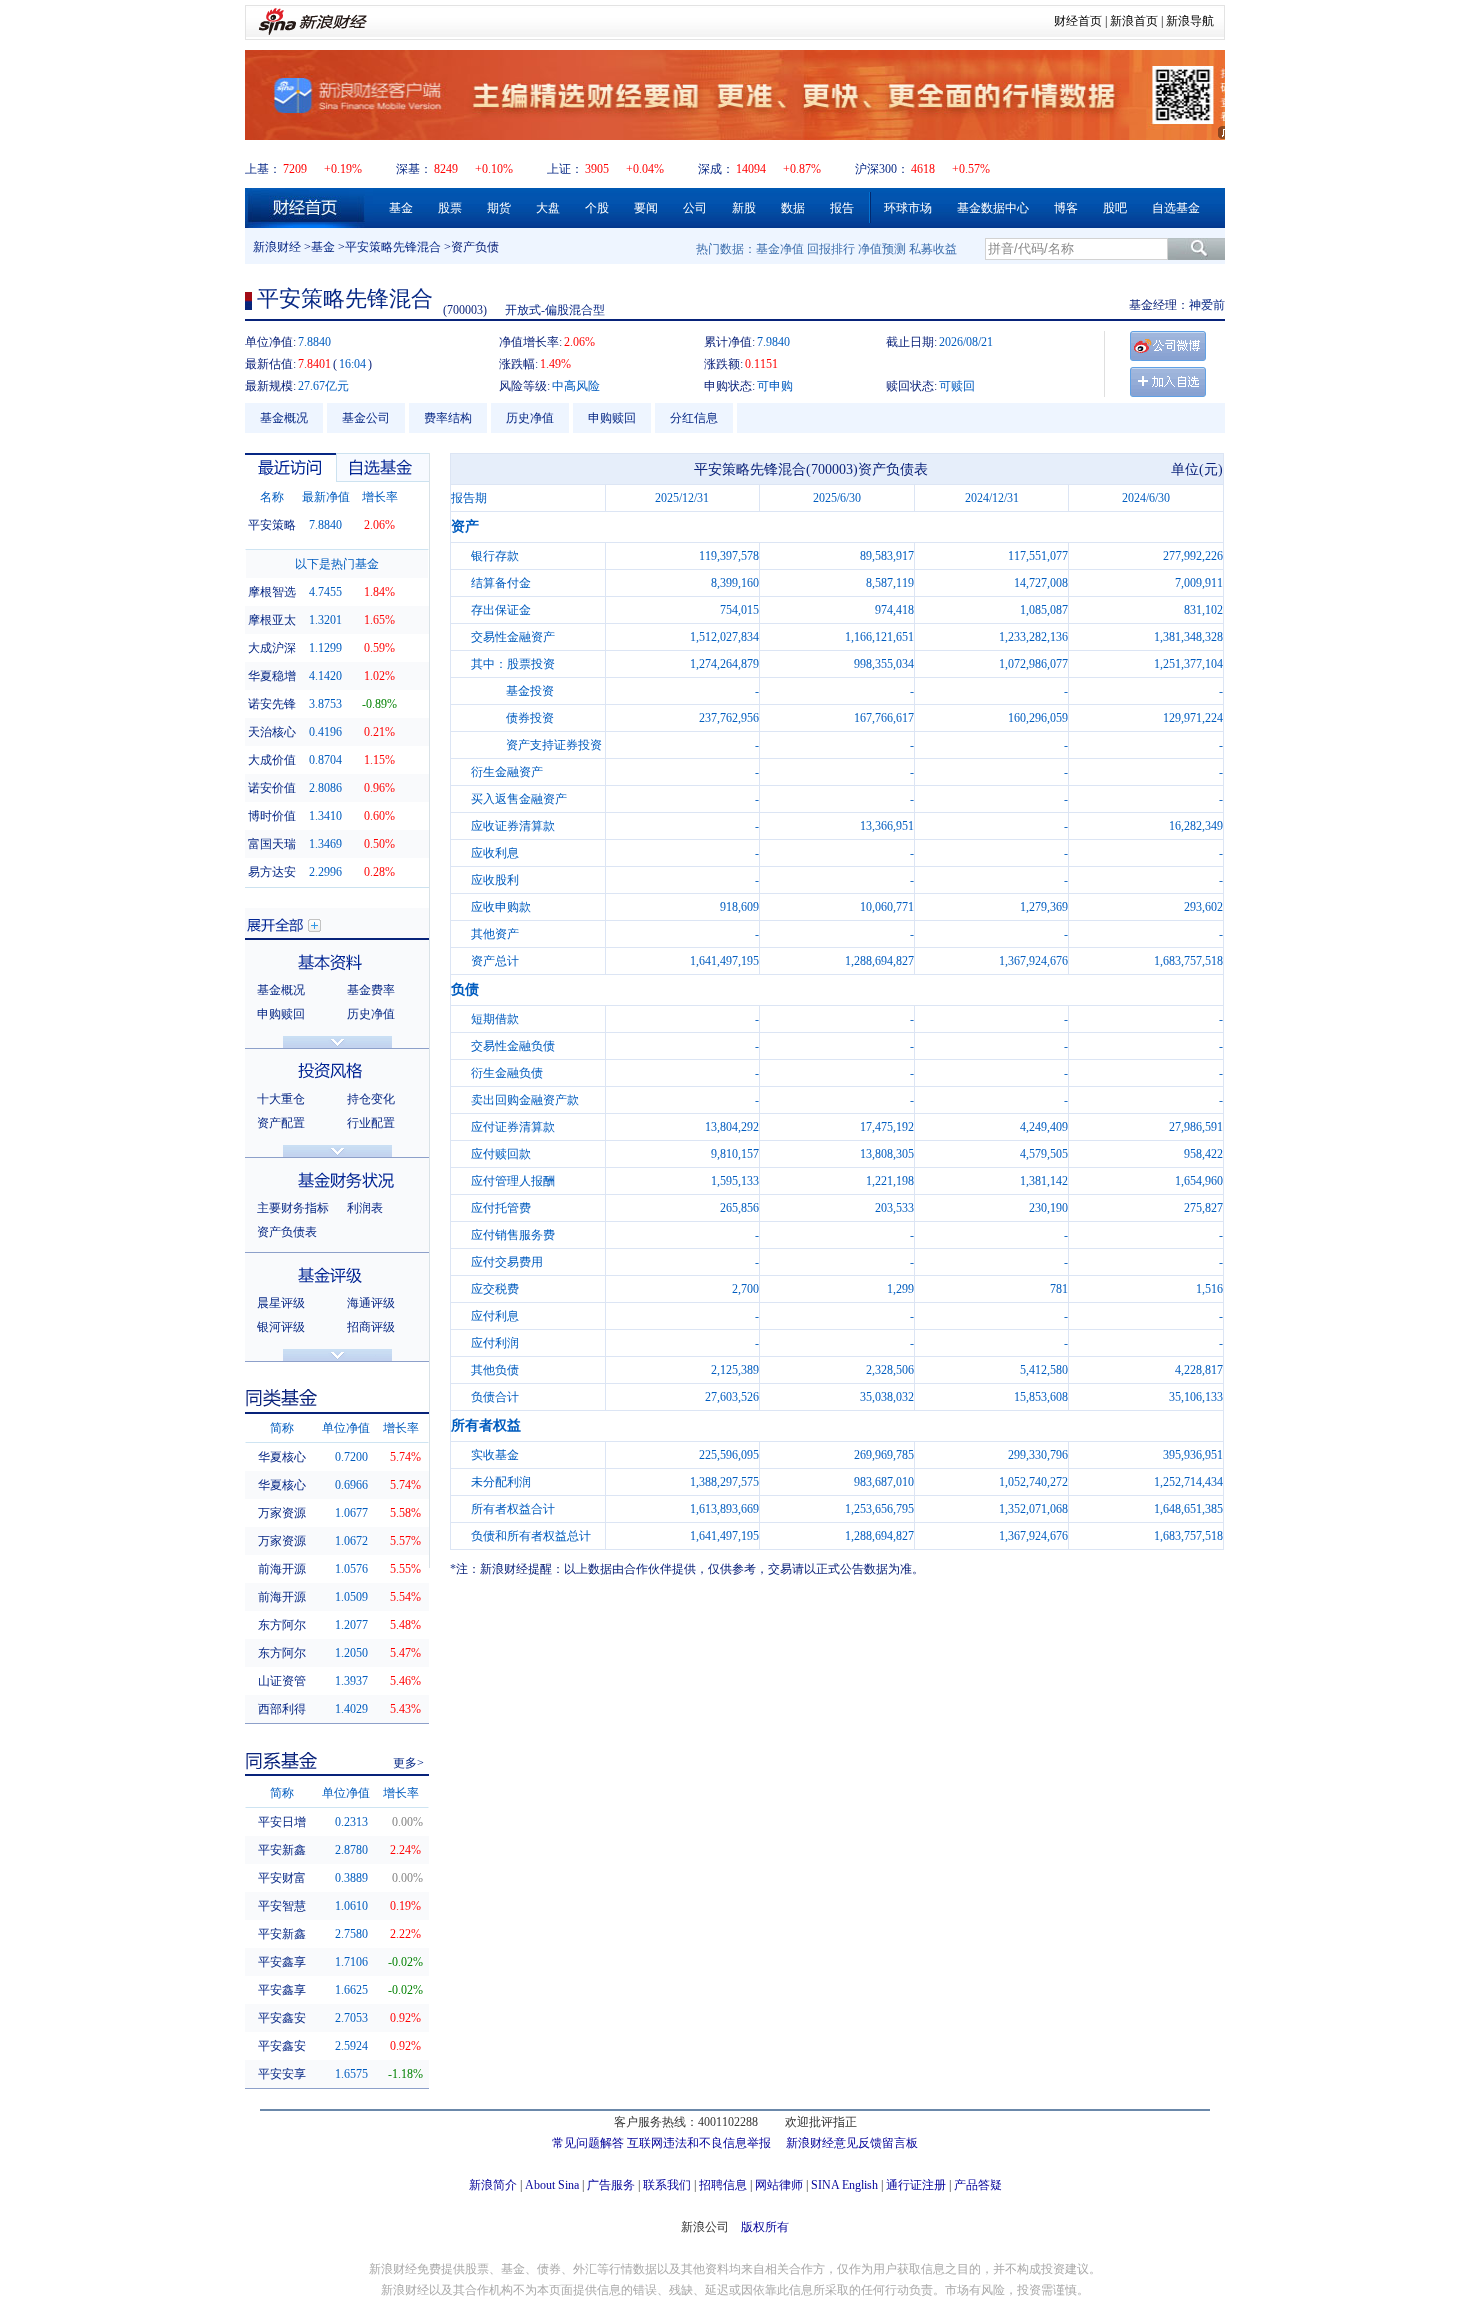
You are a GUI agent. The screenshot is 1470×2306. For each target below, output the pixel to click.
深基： (414, 169)
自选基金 (1176, 208)
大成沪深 (272, 648)
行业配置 (371, 1123)
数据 (793, 208)
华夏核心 (282, 1457)
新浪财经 (277, 247)
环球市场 (908, 208)
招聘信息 (723, 2185)
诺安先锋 (272, 704)
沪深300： (882, 169)
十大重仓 (281, 1099)
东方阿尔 (282, 1625)
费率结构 (448, 418)
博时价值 (272, 816)
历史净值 (530, 418)
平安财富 (282, 1878)
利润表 (365, 1208)
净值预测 (882, 249)
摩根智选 (272, 592)
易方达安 (272, 872)
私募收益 (933, 249)
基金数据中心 (993, 208)
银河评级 (281, 1327)
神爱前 (1207, 305)
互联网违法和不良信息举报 (699, 2143)
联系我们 (667, 2185)
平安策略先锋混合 (393, 247)
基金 (401, 208)
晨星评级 (281, 1303)
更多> (408, 1763)
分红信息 (694, 418)
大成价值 (272, 760)
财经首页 (1078, 21)
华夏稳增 (272, 676)
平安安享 (282, 2074)
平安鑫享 (282, 1962)
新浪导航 (1190, 21)
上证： (565, 169)
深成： (716, 169)
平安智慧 (282, 1906)
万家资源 (282, 1513)
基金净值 (780, 249)
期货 (499, 208)
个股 (597, 208)
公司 (695, 208)
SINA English (844, 2185)
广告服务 (611, 2185)
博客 (1066, 208)
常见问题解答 (588, 2143)
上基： (263, 169)
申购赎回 (612, 418)
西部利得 (282, 1709)
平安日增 (282, 1822)
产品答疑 (978, 2185)
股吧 (1115, 208)
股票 (450, 208)
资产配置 (281, 1123)
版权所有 (765, 2227)
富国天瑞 (272, 844)
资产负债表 (287, 1232)
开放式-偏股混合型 (555, 310)
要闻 (646, 208)
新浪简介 (493, 2185)
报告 (842, 208)
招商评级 (371, 1327)
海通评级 (371, 1303)
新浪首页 (1134, 21)
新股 (744, 208)
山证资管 (282, 1681)
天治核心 (272, 732)
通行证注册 (916, 2185)
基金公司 (366, 418)
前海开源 (282, 1569)
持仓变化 (371, 1099)
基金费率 (371, 990)
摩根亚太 (272, 620)
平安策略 (272, 525)
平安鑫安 (282, 2018)
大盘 (548, 208)
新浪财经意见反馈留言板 (852, 2143)
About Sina (552, 2185)
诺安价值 (272, 788)
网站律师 (779, 2185)
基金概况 (284, 418)
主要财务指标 (293, 1208)
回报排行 (831, 249)
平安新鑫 (282, 1850)
